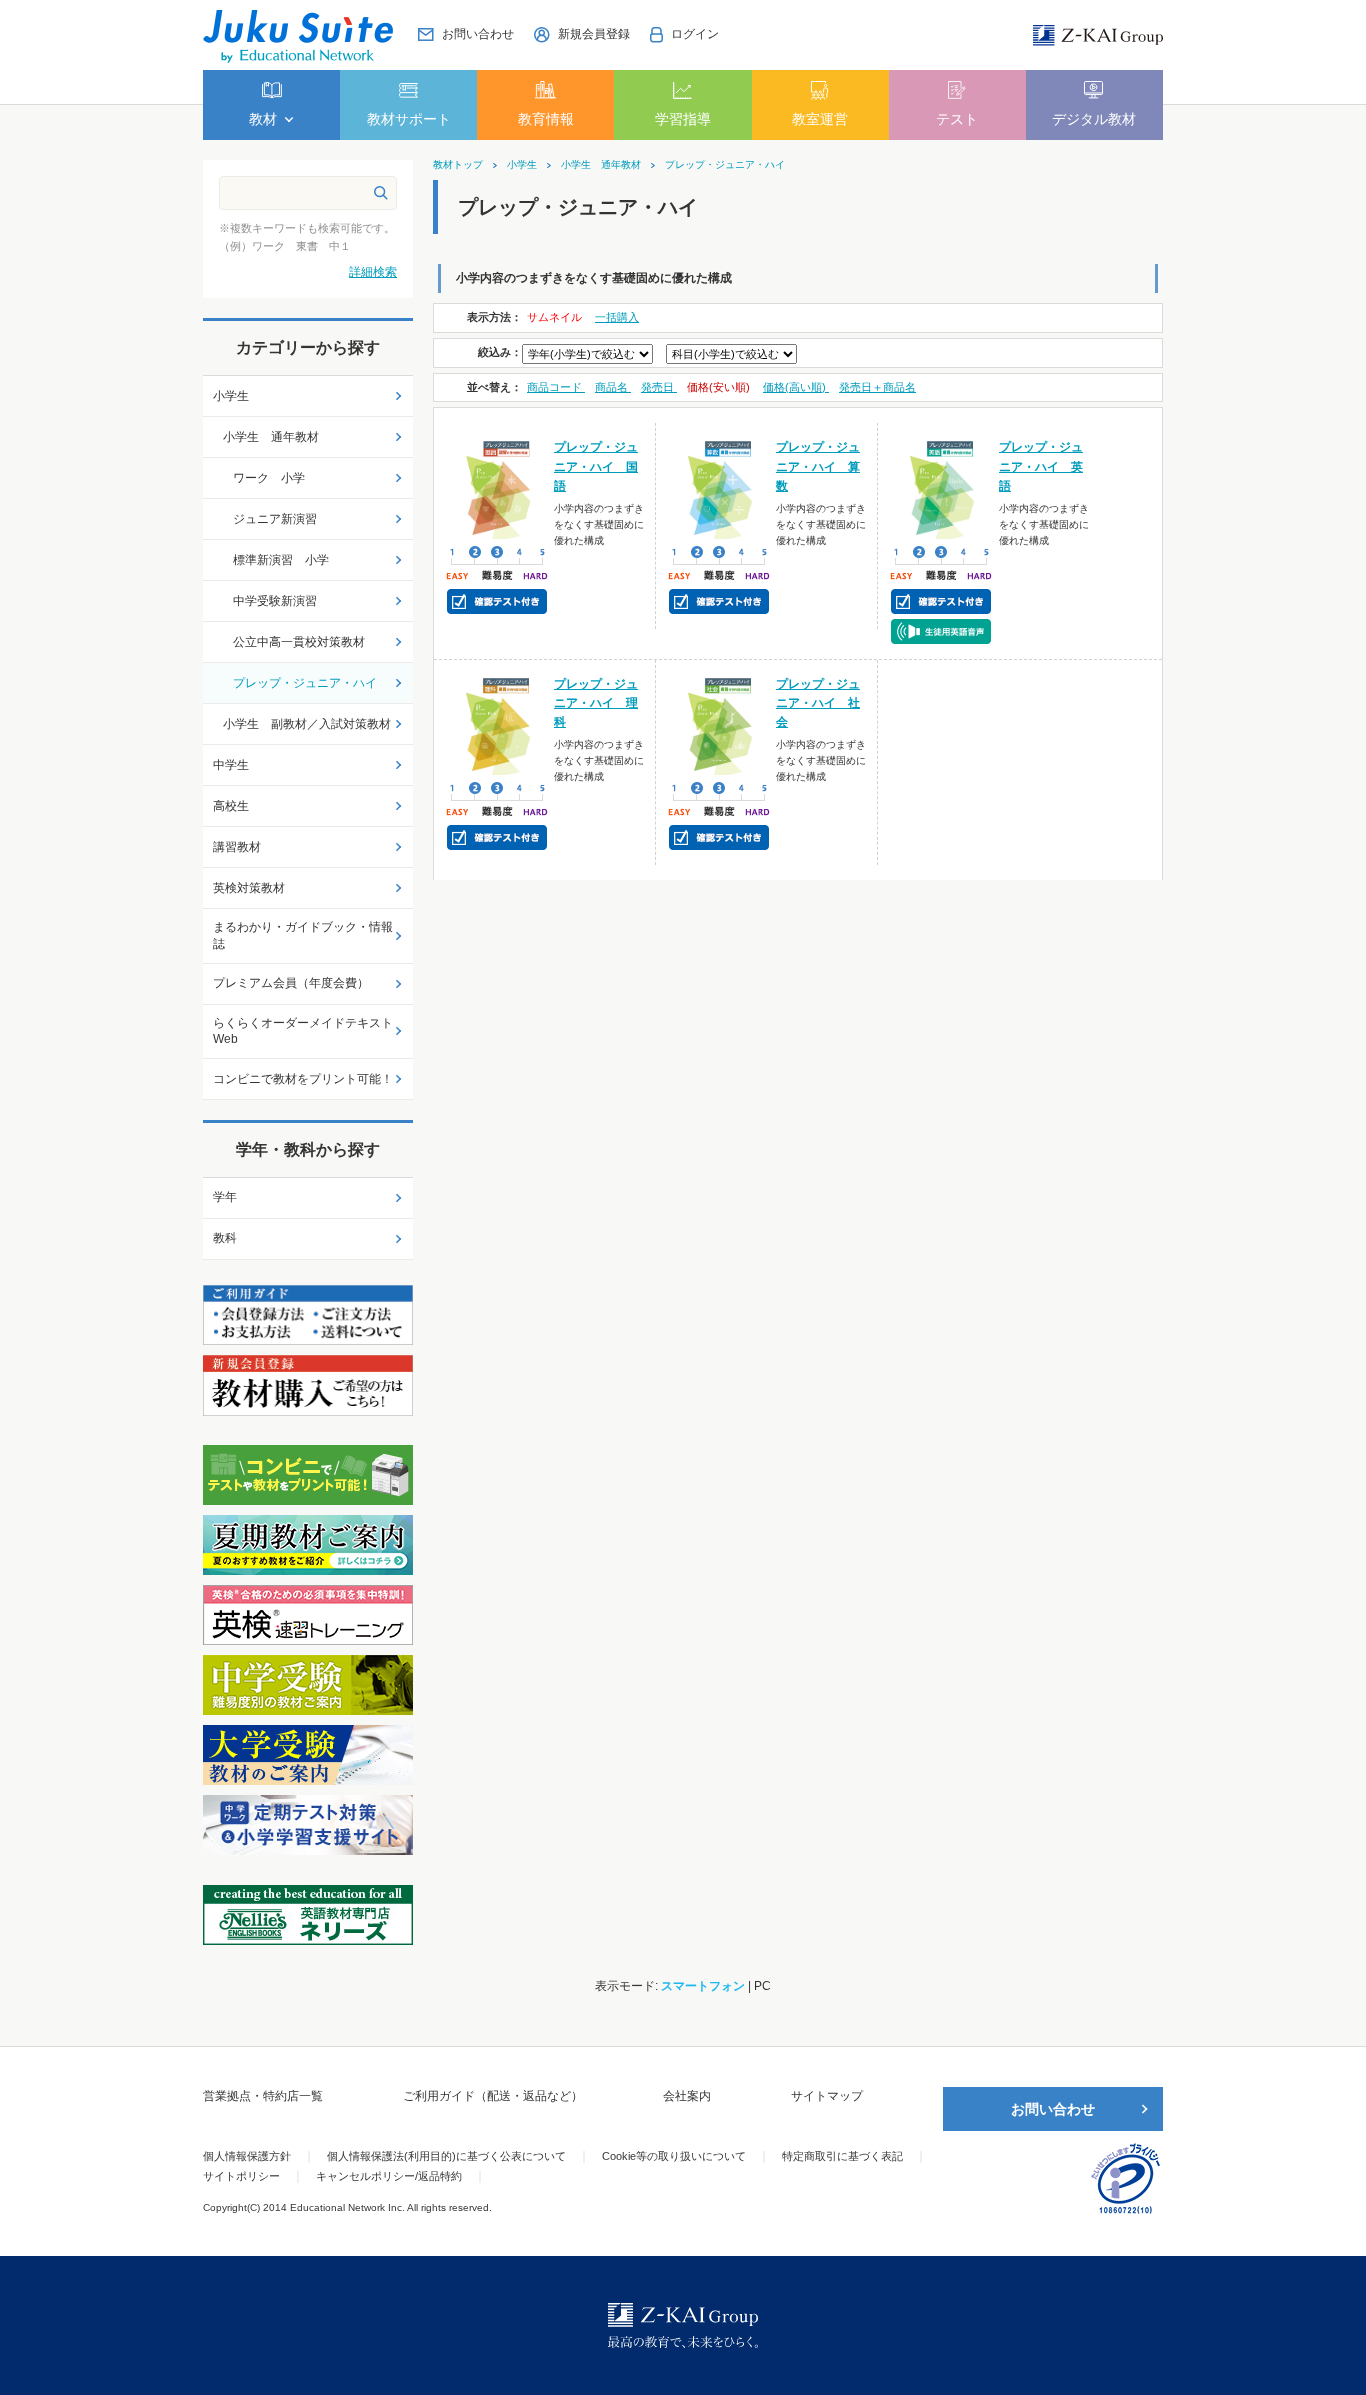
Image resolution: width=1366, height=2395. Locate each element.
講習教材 (237, 847)
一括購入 (617, 317)
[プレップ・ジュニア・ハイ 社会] (719, 724)
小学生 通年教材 (601, 165)
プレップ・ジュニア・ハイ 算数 (818, 466)
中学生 (231, 765)
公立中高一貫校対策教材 (299, 642)
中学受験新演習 (275, 601)
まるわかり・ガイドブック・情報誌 (303, 935)
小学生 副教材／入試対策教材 (307, 724)
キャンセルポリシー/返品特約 (389, 2176)
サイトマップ (827, 2096)
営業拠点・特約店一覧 (263, 2096)
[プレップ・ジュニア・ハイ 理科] (497, 724)
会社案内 (687, 2096)
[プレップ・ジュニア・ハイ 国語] (497, 488)
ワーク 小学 (269, 478)
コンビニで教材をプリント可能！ (303, 1079)
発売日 (659, 387)
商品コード (556, 387)
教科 (225, 1238)
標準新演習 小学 (281, 560)
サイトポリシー (241, 2176)
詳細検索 (373, 272)
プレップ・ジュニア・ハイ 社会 (818, 703)
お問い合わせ (1053, 2109)
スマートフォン (703, 1986)
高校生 (231, 806)
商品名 (613, 387)
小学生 (522, 165)
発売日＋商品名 (877, 387)
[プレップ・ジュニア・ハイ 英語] (941, 488)
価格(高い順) (796, 387)
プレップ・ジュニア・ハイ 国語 (596, 466)
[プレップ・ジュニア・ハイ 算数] (719, 488)
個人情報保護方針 (247, 2156)
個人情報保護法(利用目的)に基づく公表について (446, 2156)
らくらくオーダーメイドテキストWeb (303, 1031)
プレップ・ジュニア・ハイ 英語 (1041, 466)
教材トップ (458, 165)
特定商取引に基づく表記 (842, 2156)
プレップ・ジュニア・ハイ (725, 165)
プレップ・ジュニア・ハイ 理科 (596, 703)
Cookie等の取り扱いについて (674, 2156)
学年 (225, 1197)
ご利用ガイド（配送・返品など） (493, 2096)
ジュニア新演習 (275, 519)
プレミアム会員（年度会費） (291, 983)
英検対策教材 (249, 888)
